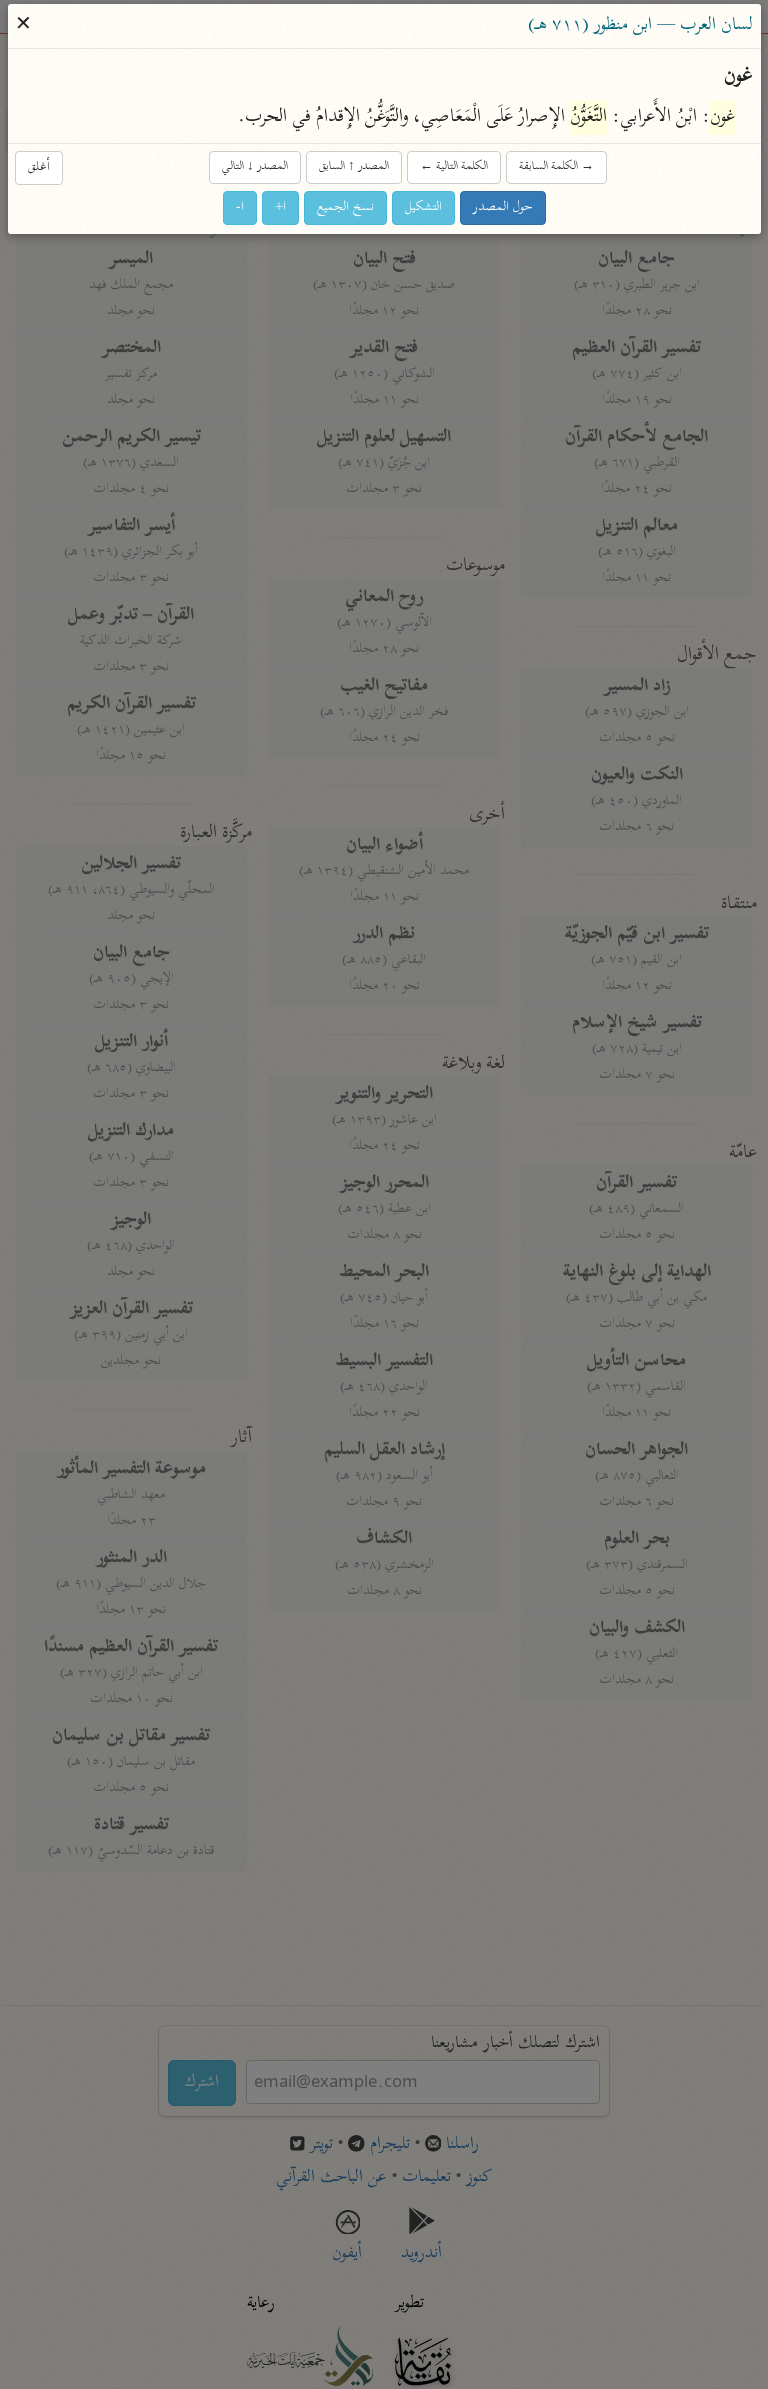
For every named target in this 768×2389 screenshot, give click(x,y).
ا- (240, 207)
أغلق (39, 167)
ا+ (280, 207)
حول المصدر (503, 207)
